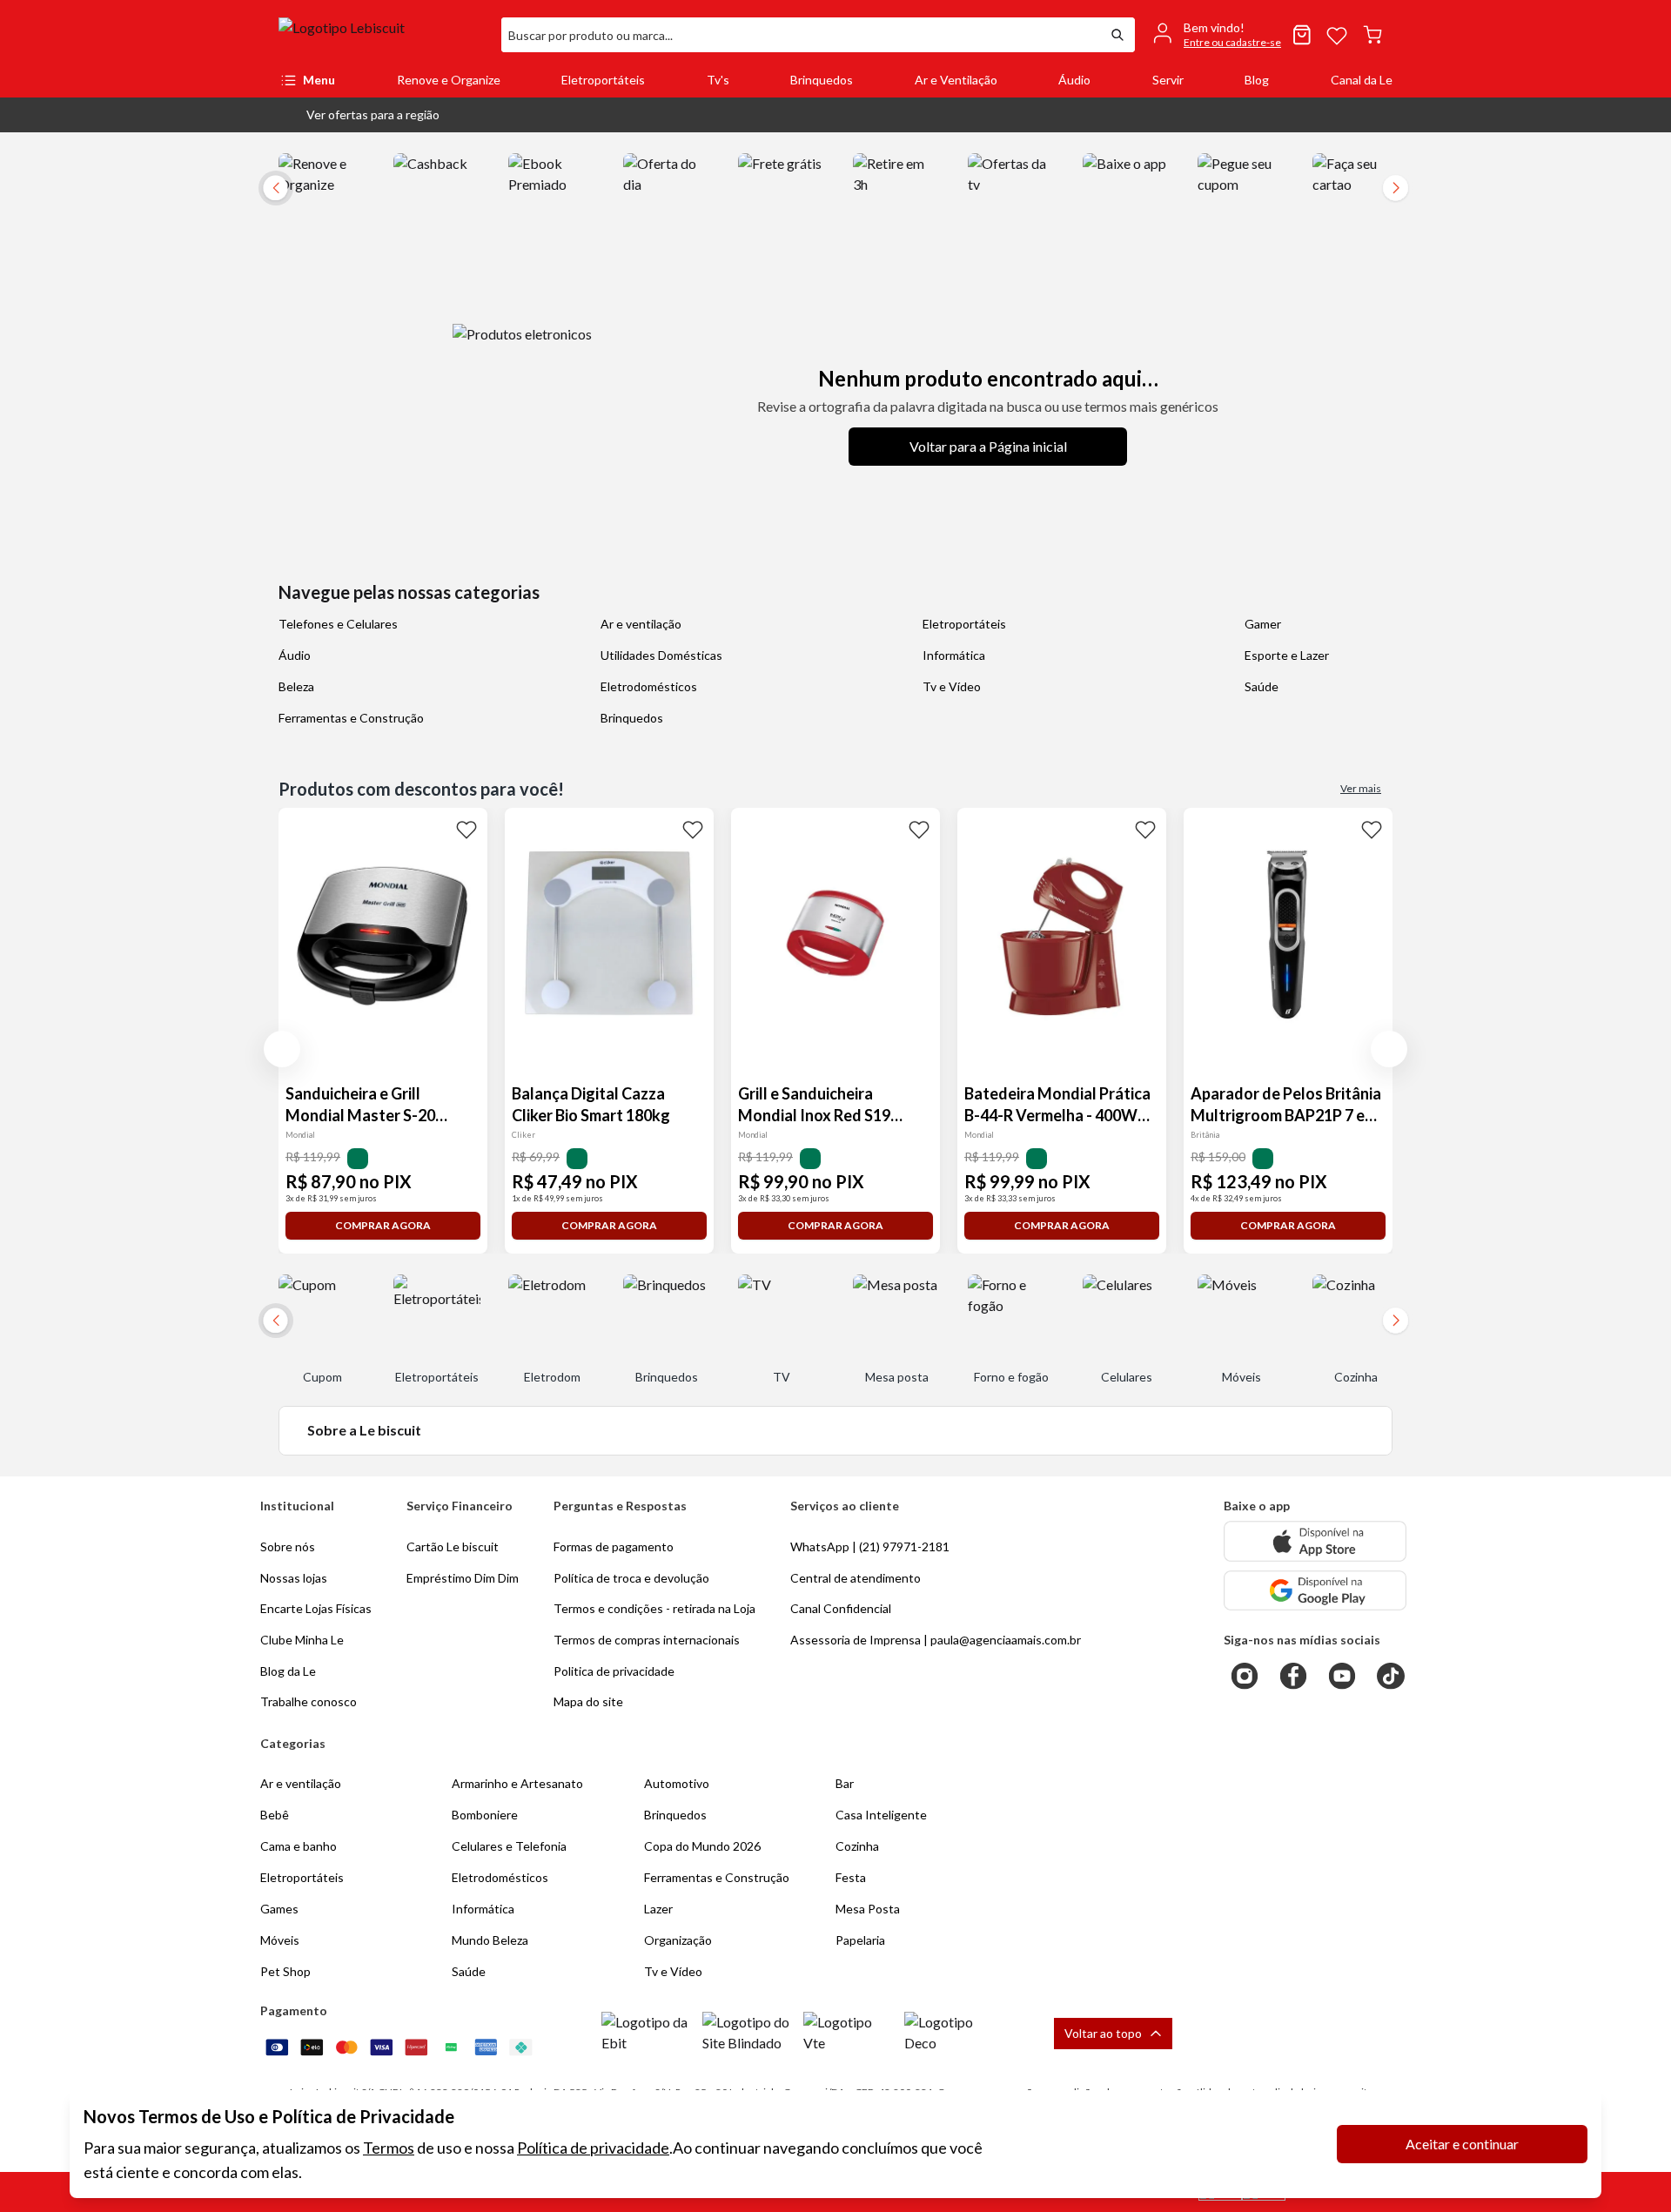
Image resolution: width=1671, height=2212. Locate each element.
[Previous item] (282, 1049)
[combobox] (801, 35)
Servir (1168, 80)
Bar (845, 1783)
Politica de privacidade (614, 1671)
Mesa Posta (868, 1909)
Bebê (275, 1815)
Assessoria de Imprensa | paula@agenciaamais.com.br (936, 1640)
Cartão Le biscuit (453, 1546)
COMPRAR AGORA (383, 1225)
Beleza (296, 686)
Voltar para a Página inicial (988, 446)
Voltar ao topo (1103, 2033)
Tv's (718, 80)
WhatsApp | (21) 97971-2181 (870, 1546)
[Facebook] (1293, 1676)
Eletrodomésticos (649, 686)
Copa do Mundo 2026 (702, 1846)
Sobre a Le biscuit (364, 1430)
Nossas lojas (294, 1578)
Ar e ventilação (641, 624)
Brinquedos (822, 80)
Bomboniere (485, 1815)
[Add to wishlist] (466, 829)
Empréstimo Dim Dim (463, 1578)
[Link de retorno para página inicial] (383, 35)
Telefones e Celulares (338, 624)
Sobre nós (288, 1546)
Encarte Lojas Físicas (316, 1608)
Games (279, 1909)
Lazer (658, 1909)
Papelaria (860, 1940)
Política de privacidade (593, 2148)
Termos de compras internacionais (647, 1640)
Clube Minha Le (302, 1640)
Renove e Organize (449, 80)
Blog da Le (288, 1671)
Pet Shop (285, 1971)
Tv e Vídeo (952, 686)
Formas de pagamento (614, 1546)
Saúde (1262, 686)
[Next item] (1396, 188)
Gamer (1263, 624)
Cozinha (857, 1846)
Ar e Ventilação (956, 80)
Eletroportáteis (603, 80)
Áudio (1074, 80)
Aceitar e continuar (1462, 2144)
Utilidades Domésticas (661, 655)
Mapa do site (588, 1701)
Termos (389, 2148)
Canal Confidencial (841, 1608)
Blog (1257, 80)
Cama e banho (299, 1846)
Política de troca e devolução (631, 1578)
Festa (851, 1877)
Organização (678, 1940)
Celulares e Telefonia (509, 1846)
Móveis (280, 1940)
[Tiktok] (1391, 1676)
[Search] (1117, 35)
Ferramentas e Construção (351, 718)
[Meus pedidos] (1302, 35)
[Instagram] (1245, 1676)
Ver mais (1361, 788)
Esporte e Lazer (1287, 655)
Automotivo (677, 1783)
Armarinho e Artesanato (517, 1783)
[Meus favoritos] (1337, 35)
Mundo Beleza (490, 1940)
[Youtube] (1342, 1676)
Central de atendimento (856, 1578)
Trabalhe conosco (309, 1701)
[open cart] (1372, 35)
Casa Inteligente (881, 1815)
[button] (359, 115)
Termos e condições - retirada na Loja (654, 1608)
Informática (954, 655)
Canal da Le (1362, 80)
